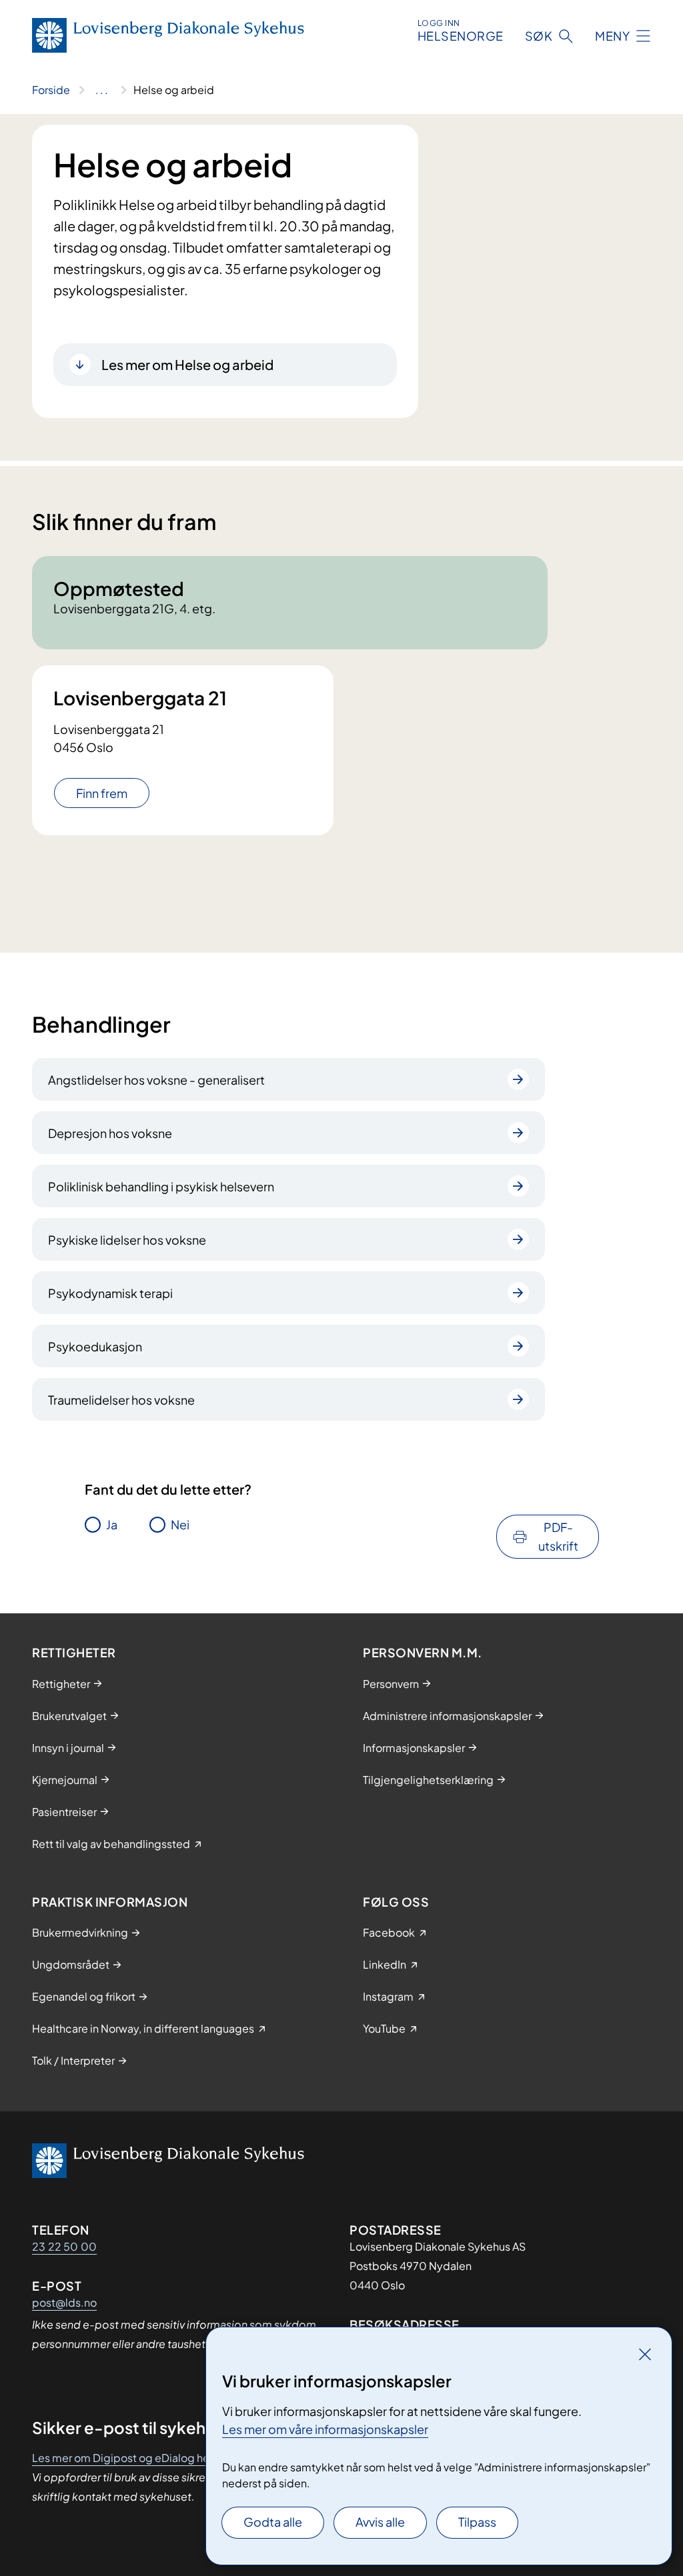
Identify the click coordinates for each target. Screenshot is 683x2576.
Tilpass (477, 2522)
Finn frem (102, 793)
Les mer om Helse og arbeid (187, 364)
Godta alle (273, 2522)
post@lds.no (64, 2302)
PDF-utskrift (558, 1536)
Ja (112, 1524)
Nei (180, 1524)
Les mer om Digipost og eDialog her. (124, 2458)
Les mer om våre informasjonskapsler (325, 2429)
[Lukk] (645, 2354)
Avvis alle (380, 2522)
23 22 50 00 (64, 2246)
